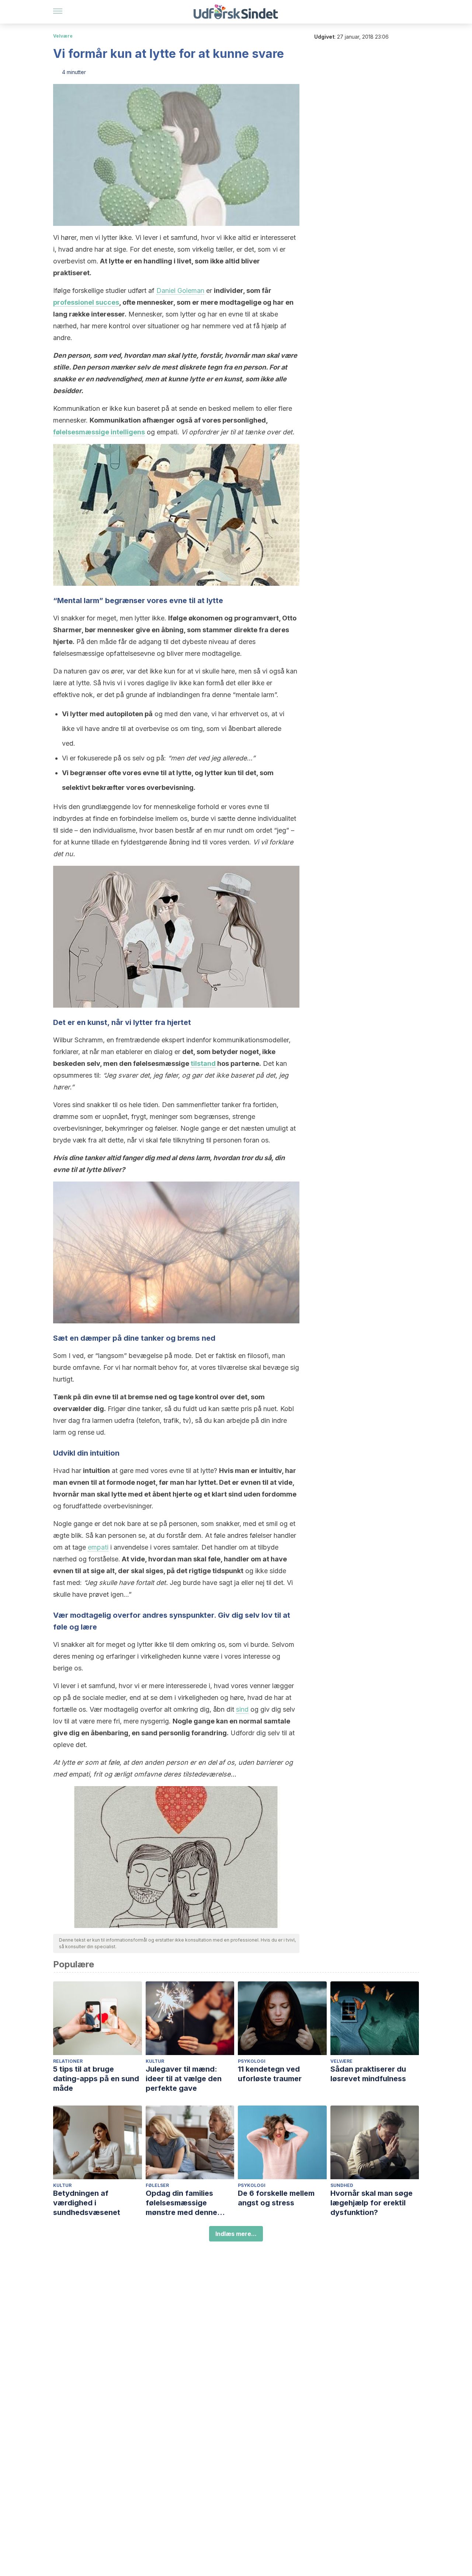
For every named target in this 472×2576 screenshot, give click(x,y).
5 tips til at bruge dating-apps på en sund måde (96, 2079)
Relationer (68, 2061)
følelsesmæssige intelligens (99, 432)
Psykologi (252, 2061)
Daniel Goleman (180, 290)
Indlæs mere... (236, 2234)
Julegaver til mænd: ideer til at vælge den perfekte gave (184, 2079)
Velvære (63, 36)
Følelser (157, 2185)
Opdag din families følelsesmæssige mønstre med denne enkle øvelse (181, 2203)
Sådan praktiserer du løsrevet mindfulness (368, 2074)
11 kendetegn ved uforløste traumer (270, 2074)
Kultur (155, 2061)
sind (242, 1709)
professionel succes (86, 302)
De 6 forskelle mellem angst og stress (276, 2198)
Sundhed (342, 2185)
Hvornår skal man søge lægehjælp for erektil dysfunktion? (372, 2203)
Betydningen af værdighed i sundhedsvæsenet (87, 2203)
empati (98, 1547)
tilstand (203, 1063)
